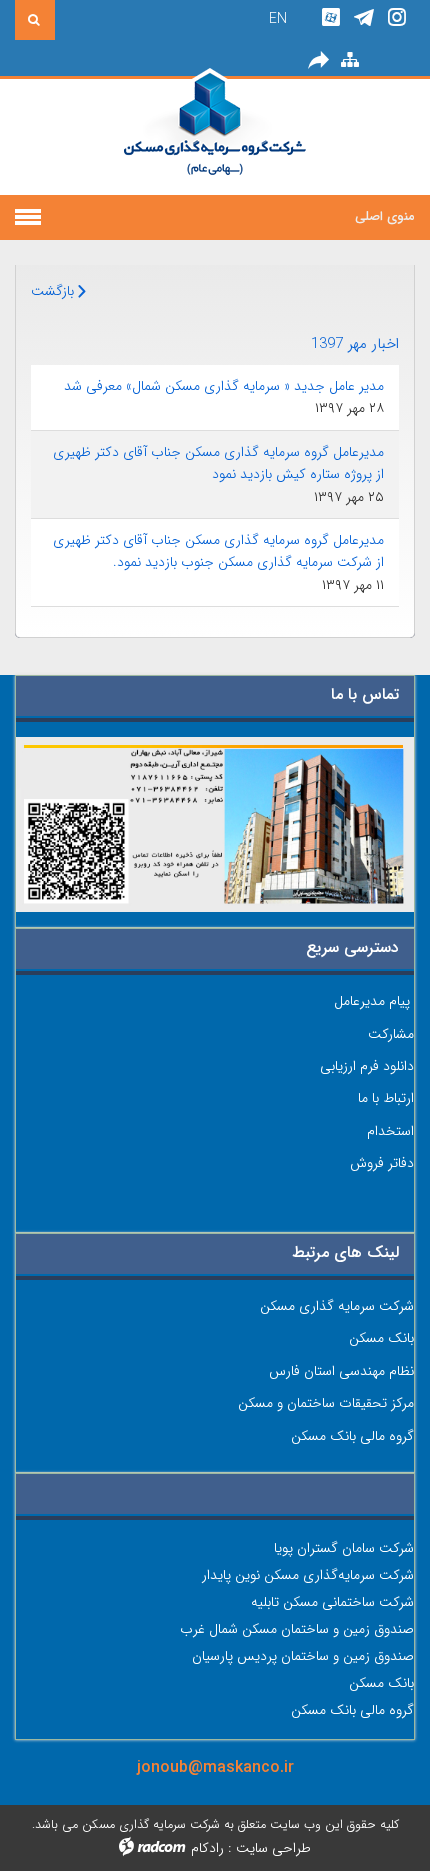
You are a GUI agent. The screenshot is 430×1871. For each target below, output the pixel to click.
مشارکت (391, 1034)
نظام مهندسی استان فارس (341, 1371)
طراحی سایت (273, 1848)
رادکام (207, 1848)
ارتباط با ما (386, 1098)
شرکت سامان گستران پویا (344, 1548)
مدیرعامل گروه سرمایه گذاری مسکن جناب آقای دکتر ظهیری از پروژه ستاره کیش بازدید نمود (218, 463)
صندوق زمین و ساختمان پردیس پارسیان (303, 1656)
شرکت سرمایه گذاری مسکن (337, 1306)
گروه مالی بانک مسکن (352, 1436)
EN (278, 19)
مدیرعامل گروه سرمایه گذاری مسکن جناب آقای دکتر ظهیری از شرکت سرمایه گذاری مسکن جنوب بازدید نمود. (218, 551)
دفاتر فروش (382, 1163)
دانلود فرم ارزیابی (367, 1066)
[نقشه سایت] (350, 60)
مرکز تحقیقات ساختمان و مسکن (326, 1403)
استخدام (390, 1131)
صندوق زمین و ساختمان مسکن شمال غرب (297, 1629)
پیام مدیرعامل (372, 1001)
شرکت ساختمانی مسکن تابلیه (332, 1602)
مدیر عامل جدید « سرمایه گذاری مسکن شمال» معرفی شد (224, 386)
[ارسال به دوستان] (318, 60)
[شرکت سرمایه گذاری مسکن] (215, 136)
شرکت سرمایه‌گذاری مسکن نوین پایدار (308, 1575)
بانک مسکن (381, 1338)
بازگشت (54, 291)
